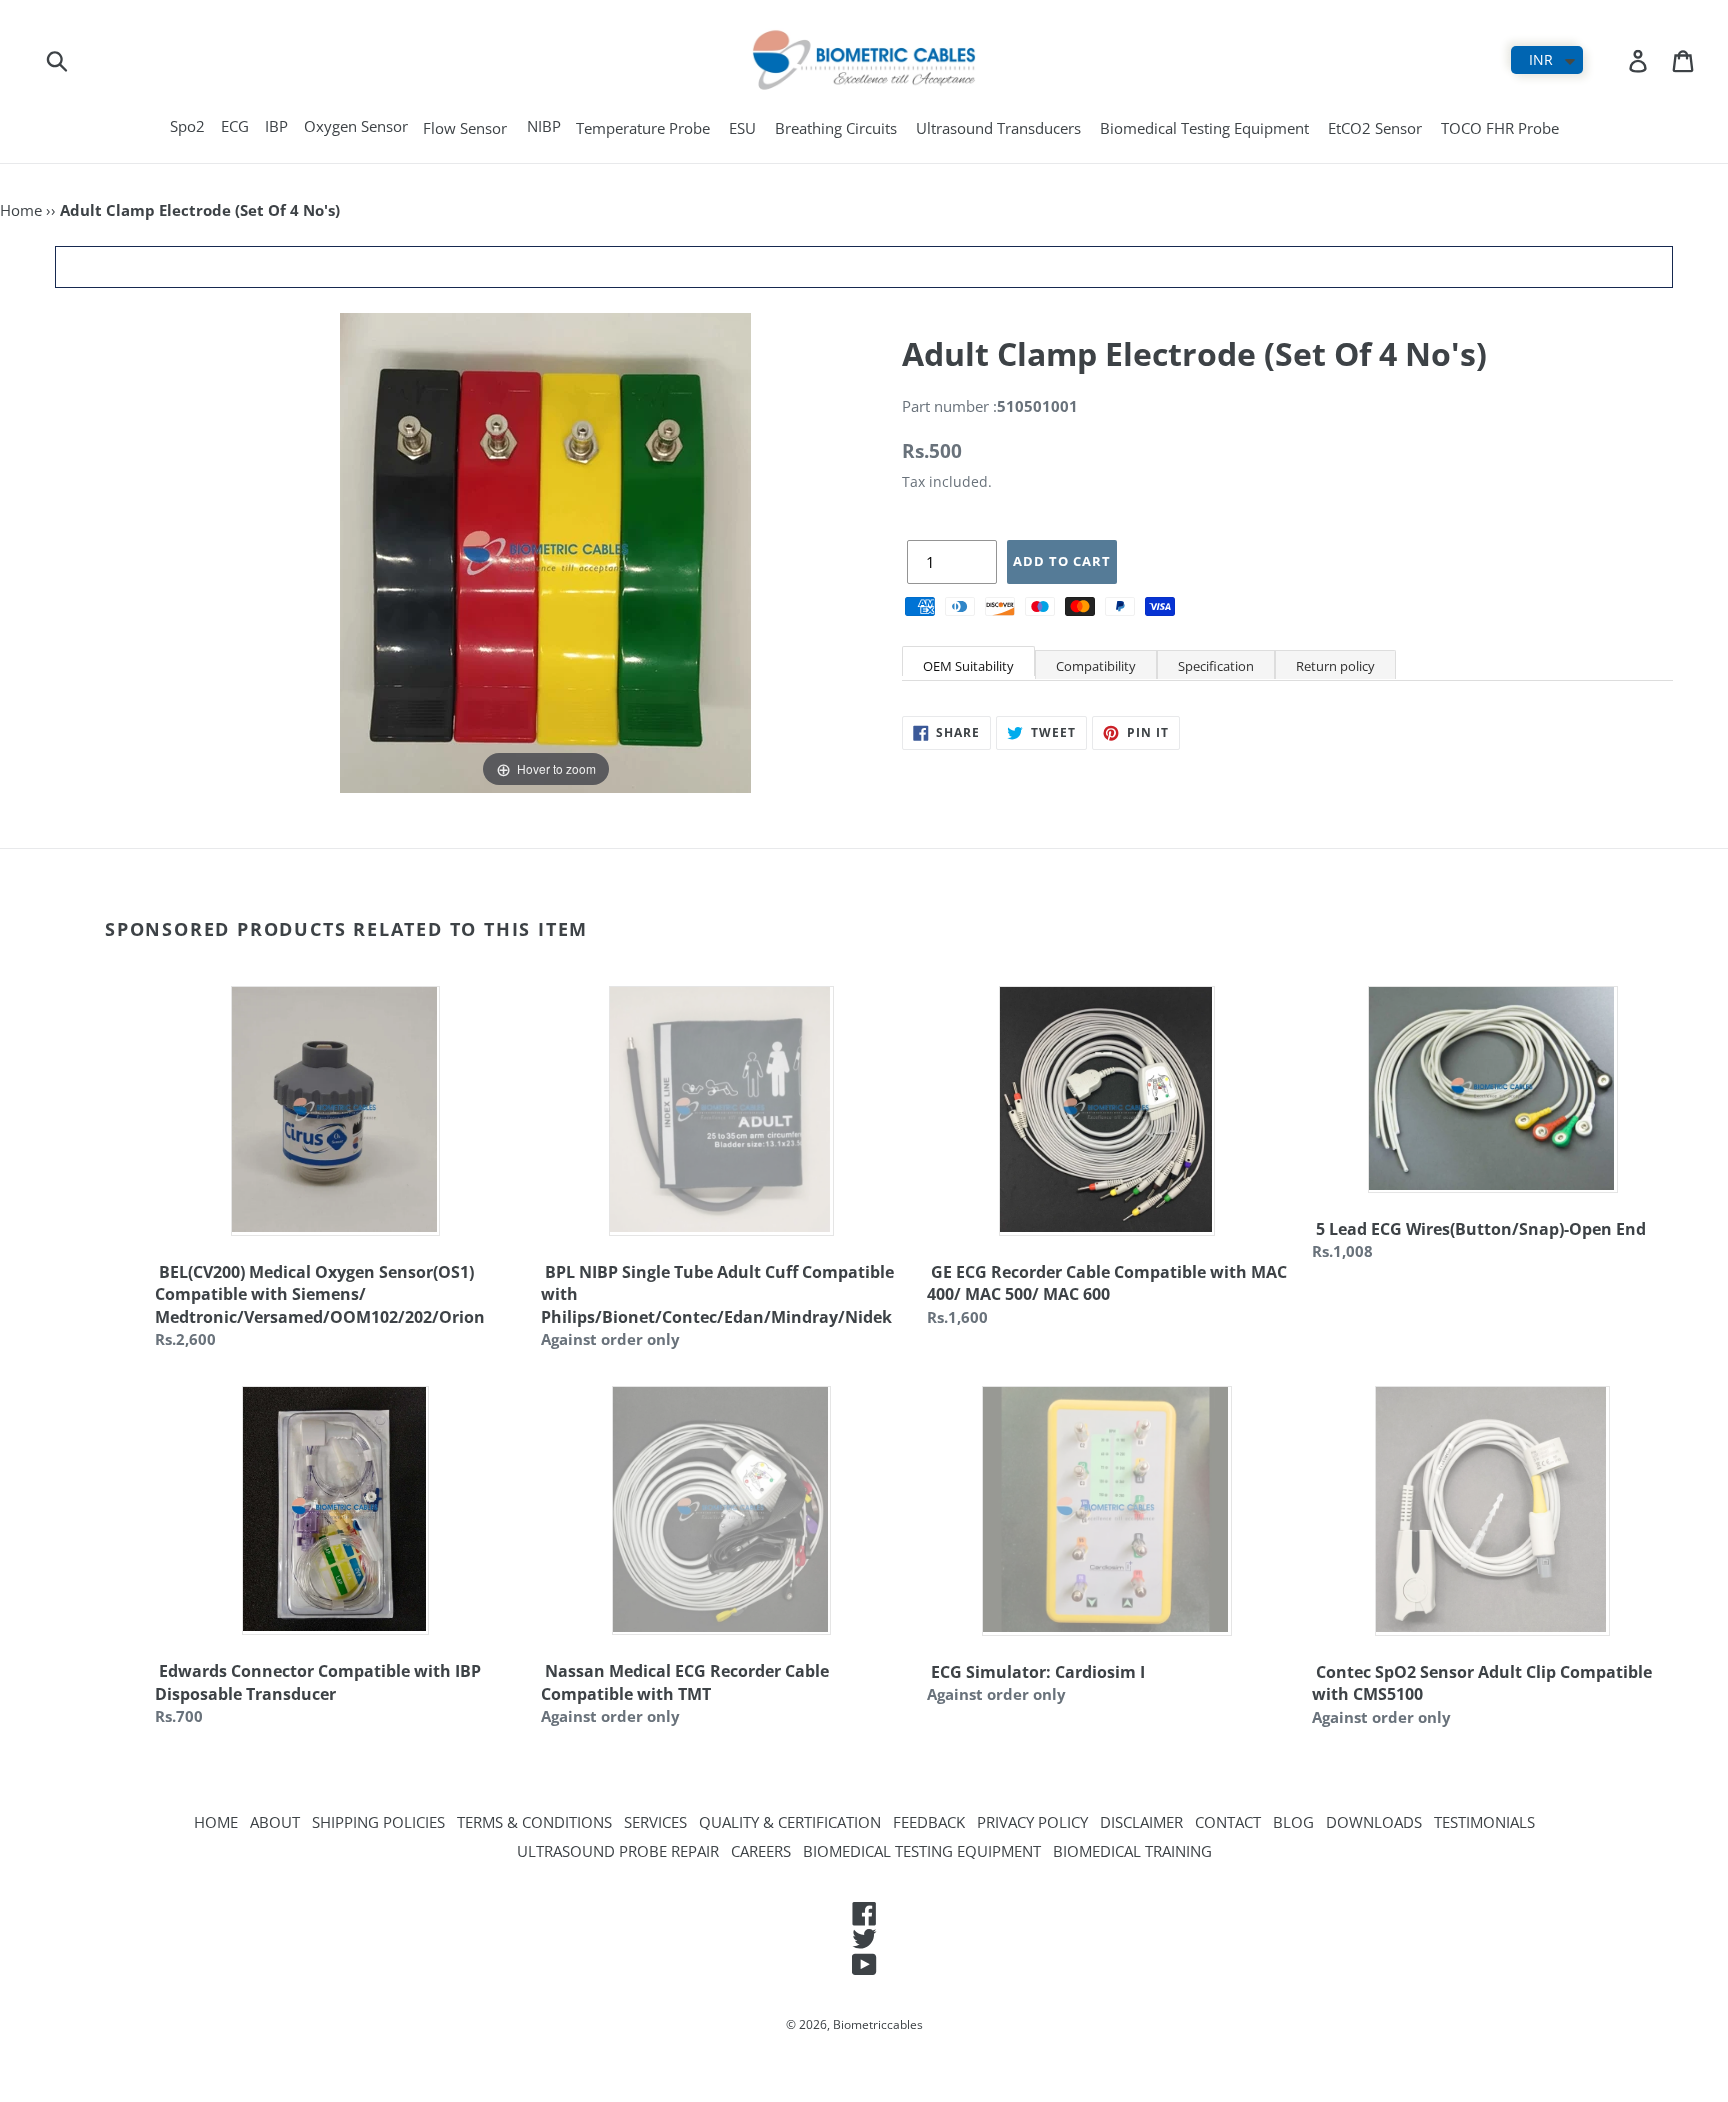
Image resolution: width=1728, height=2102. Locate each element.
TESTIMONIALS (1484, 1822)
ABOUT (275, 1822)
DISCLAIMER (1141, 1822)
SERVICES (655, 1822)
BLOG (1293, 1822)
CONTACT (1228, 1822)
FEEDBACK (929, 1822)
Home (21, 210)
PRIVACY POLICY (1032, 1822)
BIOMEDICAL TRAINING (1132, 1851)
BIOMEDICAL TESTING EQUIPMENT (922, 1851)
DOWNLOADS (1374, 1822)
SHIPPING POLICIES (378, 1822)
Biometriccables (878, 2024)
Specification (1216, 666)
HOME (216, 1822)
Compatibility (1096, 666)
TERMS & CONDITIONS (534, 1822)
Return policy (1335, 666)
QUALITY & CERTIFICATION (790, 1822)
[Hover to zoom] (545, 551)
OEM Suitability (968, 666)
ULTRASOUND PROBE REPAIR (618, 1851)
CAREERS (761, 1851)
